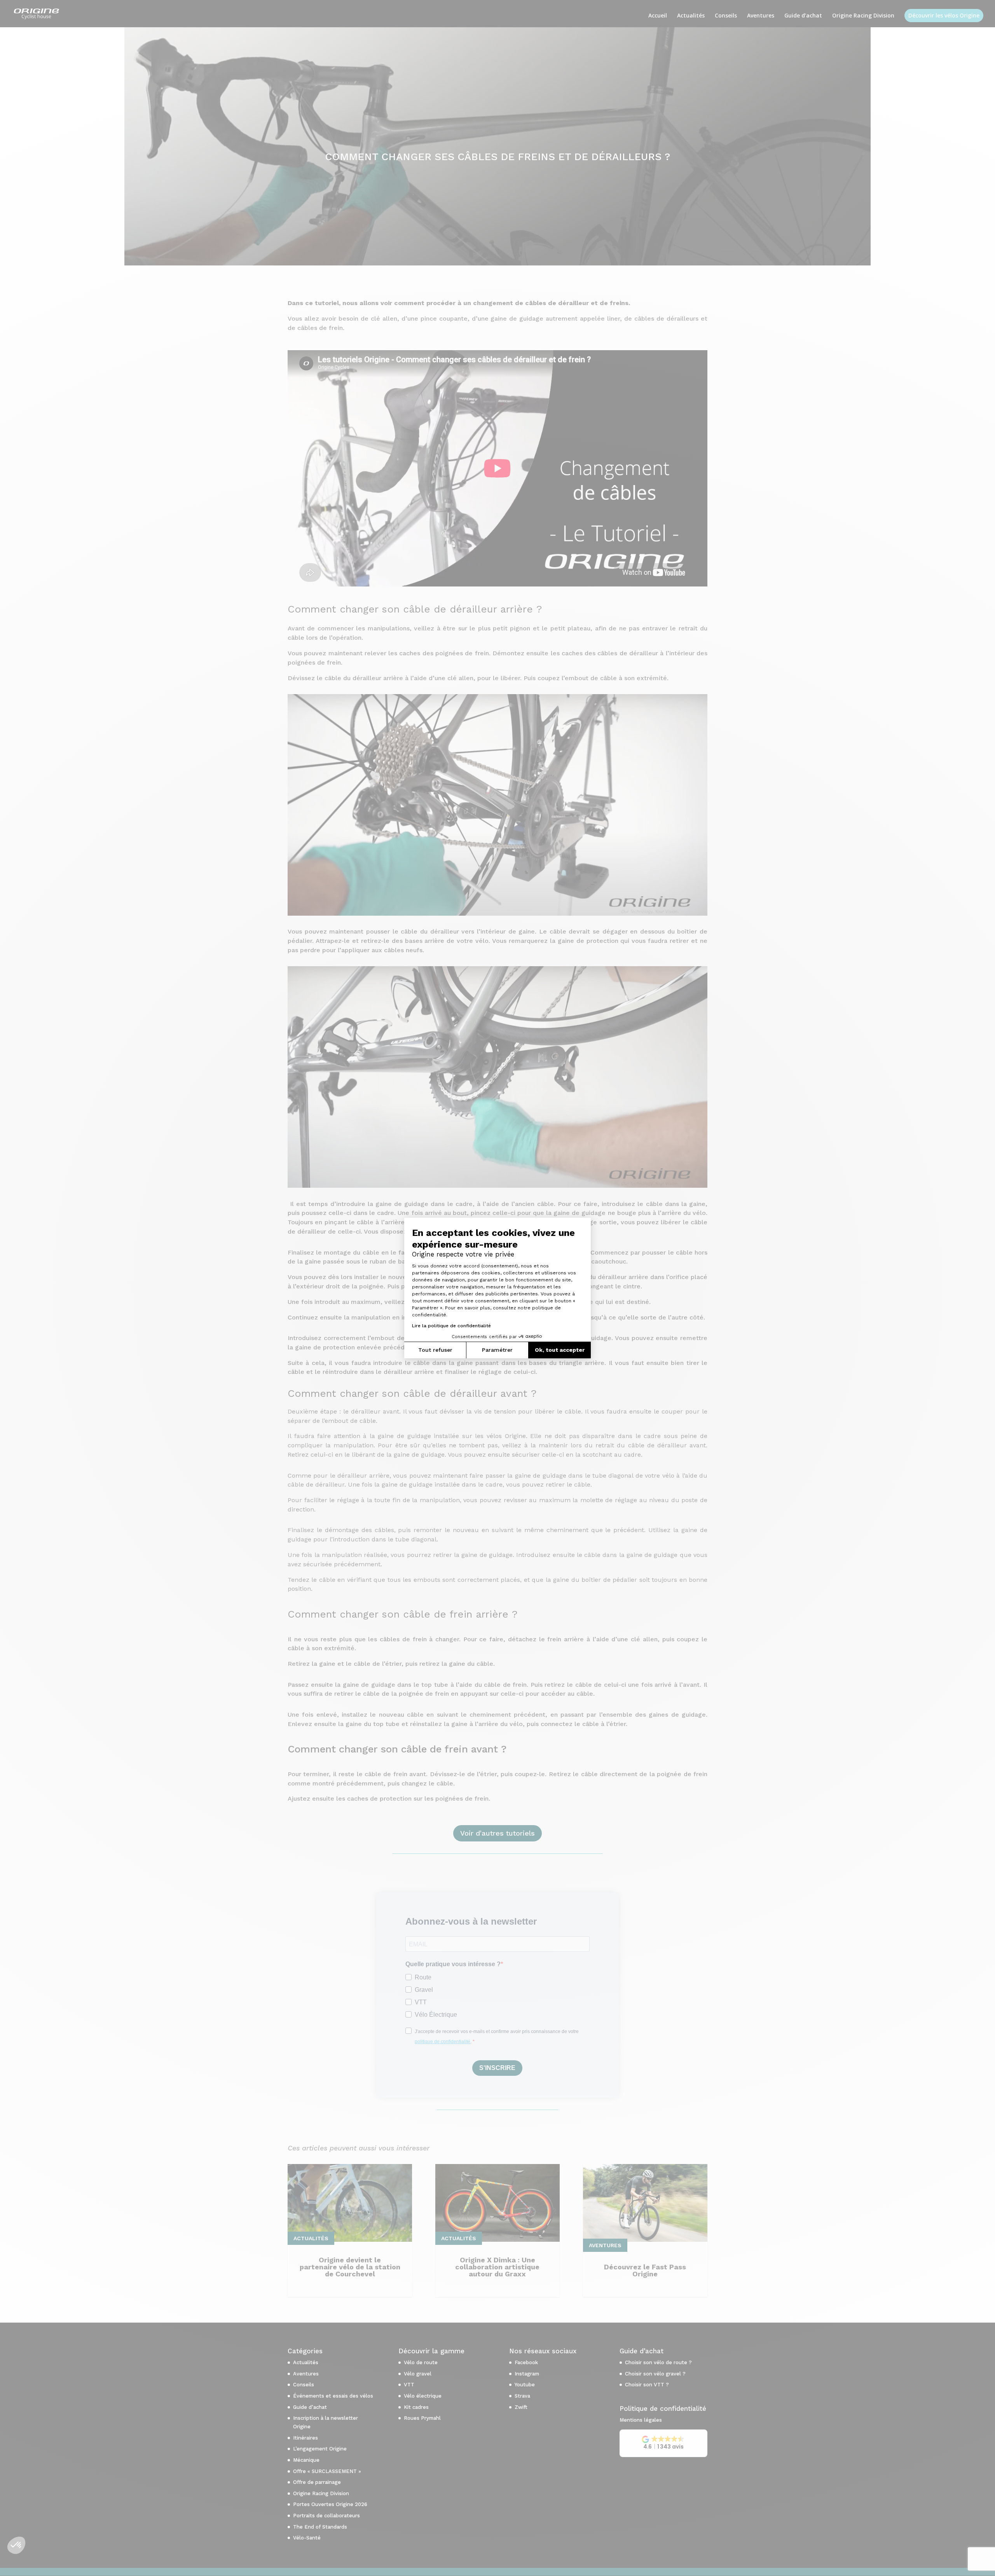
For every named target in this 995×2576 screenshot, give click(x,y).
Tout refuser (435, 1350)
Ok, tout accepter (560, 1350)
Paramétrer (497, 1350)
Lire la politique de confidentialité (451, 1326)
